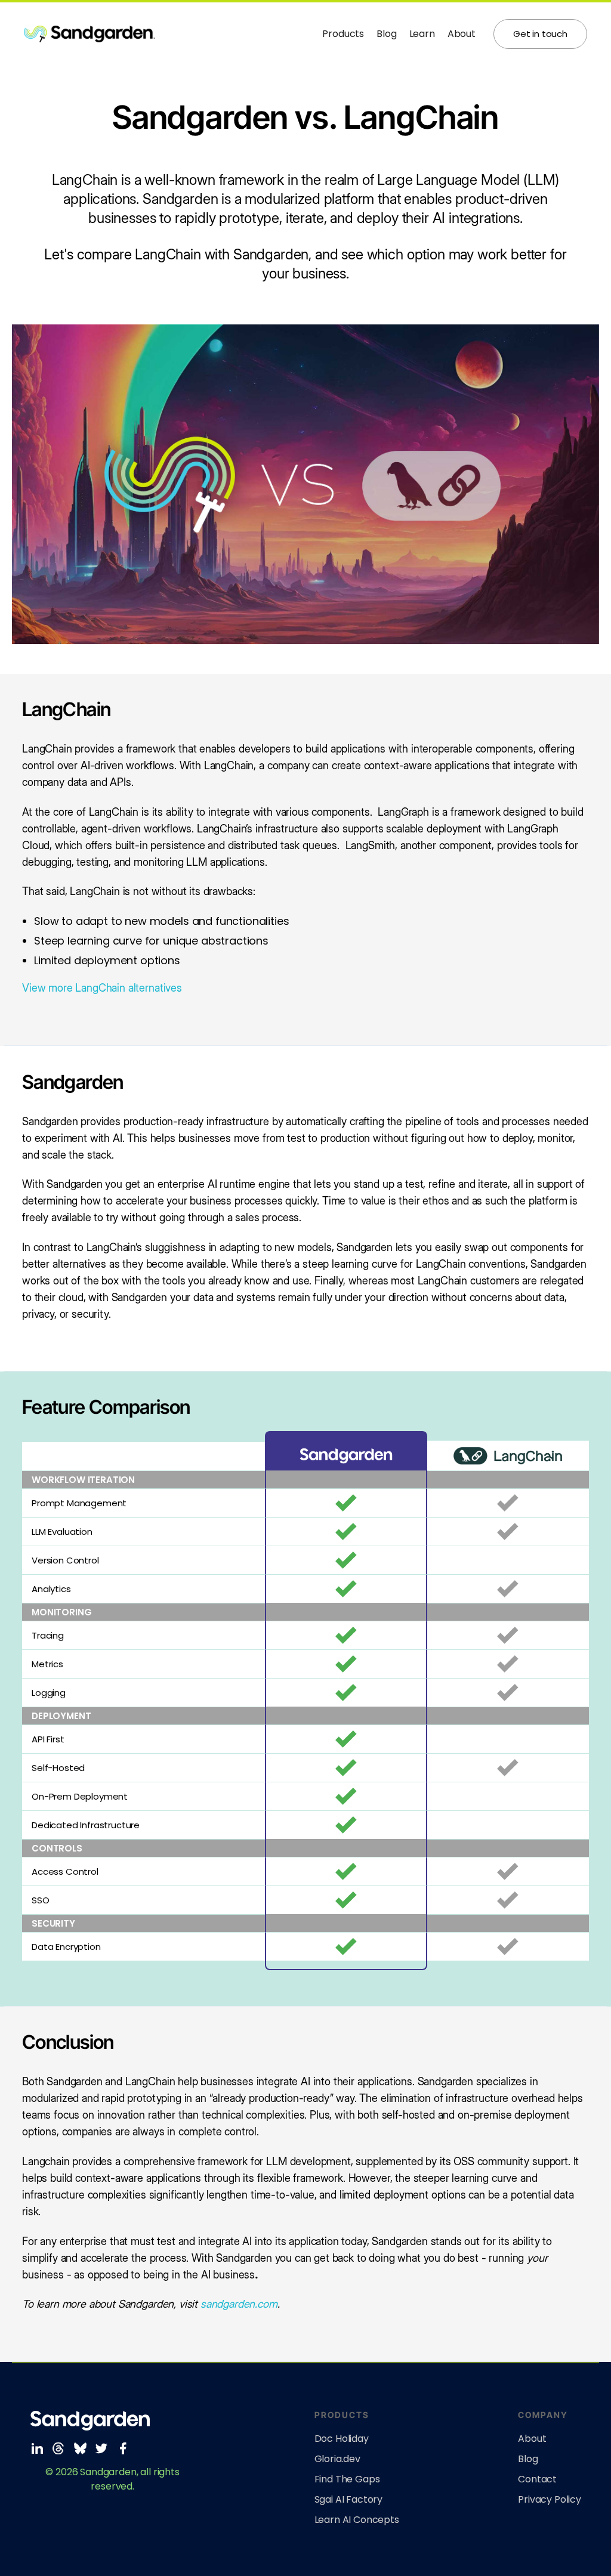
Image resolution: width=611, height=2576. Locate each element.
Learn (422, 34)
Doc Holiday (342, 2439)
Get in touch (540, 34)
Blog (386, 34)
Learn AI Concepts (357, 2520)
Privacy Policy (550, 2500)
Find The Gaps (347, 2479)
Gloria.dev (337, 2459)
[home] (173, 34)
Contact (537, 2479)
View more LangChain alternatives (102, 988)
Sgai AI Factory (349, 2500)
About (462, 34)
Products (343, 34)
